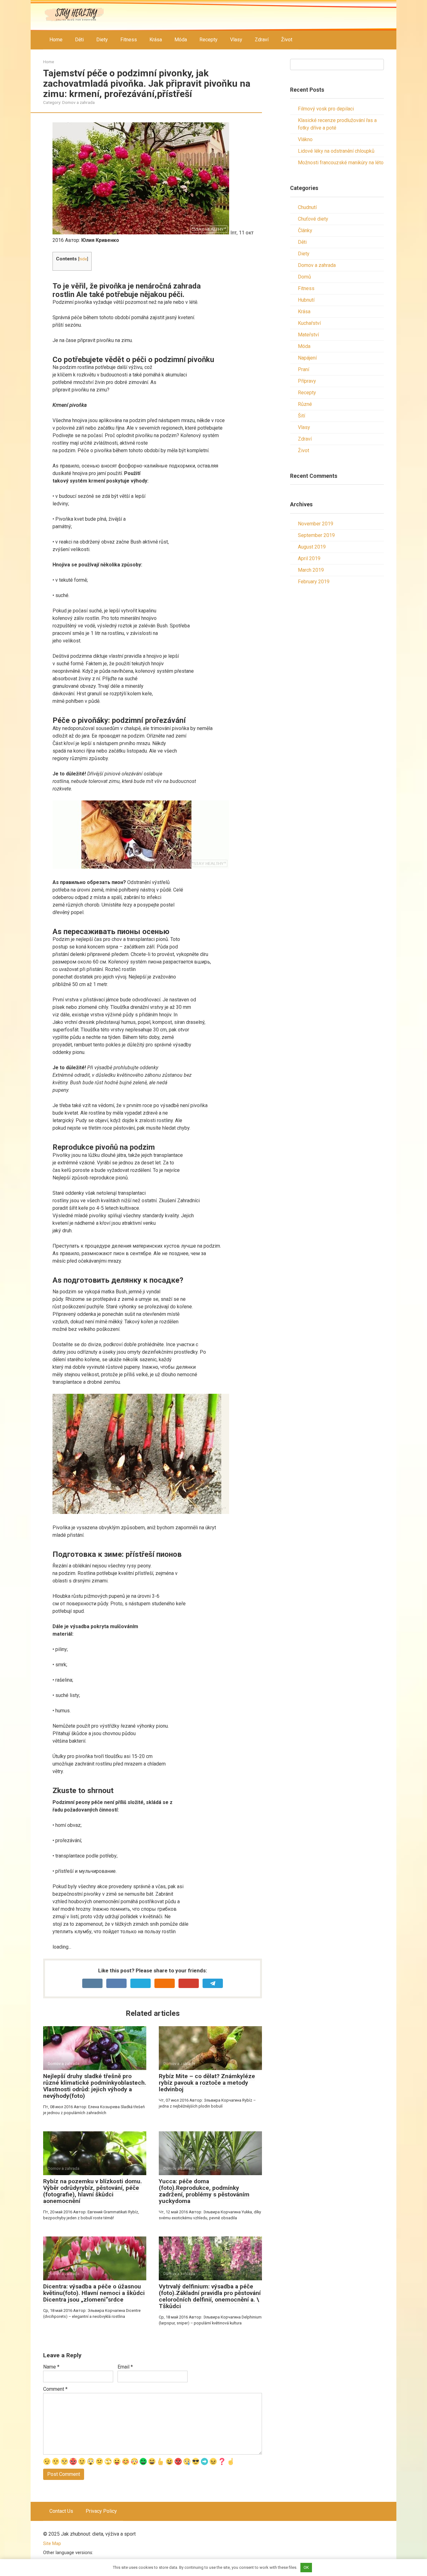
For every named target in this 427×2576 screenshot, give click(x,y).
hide (83, 259)
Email (125, 2367)
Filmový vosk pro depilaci (326, 109)
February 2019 (314, 582)
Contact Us (61, 2511)
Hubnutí (306, 300)
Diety (102, 40)
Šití (301, 416)
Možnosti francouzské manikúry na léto (341, 163)
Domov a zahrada (78, 102)
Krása (156, 40)
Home (56, 40)
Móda (181, 40)
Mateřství (308, 335)
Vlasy (236, 40)
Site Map (52, 2544)
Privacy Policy (101, 2511)
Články (305, 230)
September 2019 (316, 535)
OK (306, 2567)
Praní (304, 369)
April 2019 (309, 558)
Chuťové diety (313, 219)
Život (287, 40)
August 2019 (312, 547)
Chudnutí (307, 207)
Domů (304, 277)
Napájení (307, 358)
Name (51, 2367)
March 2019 (311, 570)
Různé (305, 404)
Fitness (129, 40)
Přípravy (307, 381)
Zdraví (262, 40)
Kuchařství (309, 323)
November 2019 (316, 524)
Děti (79, 40)
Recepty (208, 40)
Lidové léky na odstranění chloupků (336, 151)
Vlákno (305, 139)
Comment (55, 2389)
